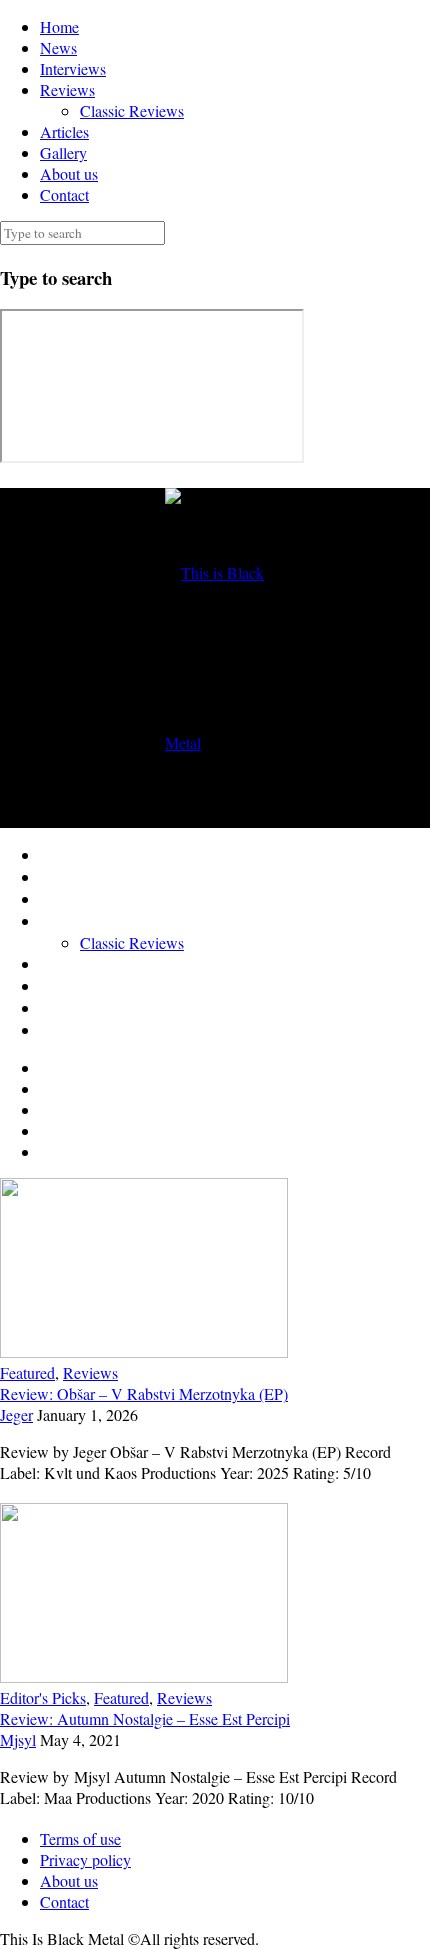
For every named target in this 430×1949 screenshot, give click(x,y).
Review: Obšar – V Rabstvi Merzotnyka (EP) (144, 1393)
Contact (64, 194)
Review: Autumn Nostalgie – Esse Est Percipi (145, 1718)
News (58, 47)
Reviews (67, 89)
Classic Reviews (132, 110)
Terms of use (80, 1838)
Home (59, 26)
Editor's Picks (43, 1697)
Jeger (16, 1414)
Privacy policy (85, 1859)
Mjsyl (18, 1739)
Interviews (73, 68)
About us (69, 173)
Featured (27, 1372)
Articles (64, 131)
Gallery (63, 152)
